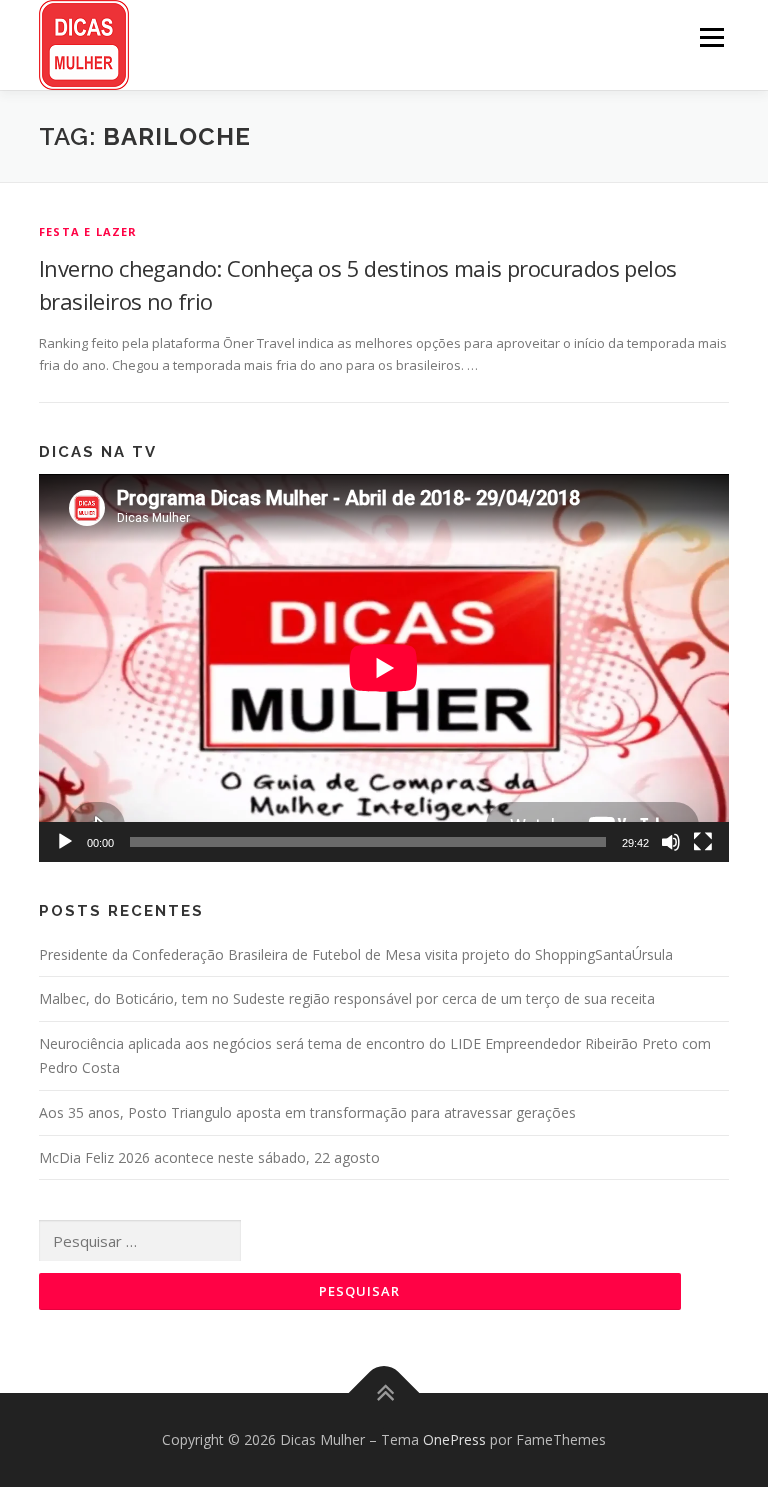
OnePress (454, 1439)
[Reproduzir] (65, 842)
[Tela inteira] (703, 842)
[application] (384, 668)
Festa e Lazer (88, 231)
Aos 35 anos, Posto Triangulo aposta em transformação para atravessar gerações (307, 1112)
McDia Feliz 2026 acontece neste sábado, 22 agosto (209, 1157)
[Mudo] (671, 842)
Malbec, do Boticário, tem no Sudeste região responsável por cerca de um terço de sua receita (347, 998)
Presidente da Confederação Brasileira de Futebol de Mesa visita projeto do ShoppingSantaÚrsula (356, 954)
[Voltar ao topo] (384, 1392)
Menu (711, 37)
